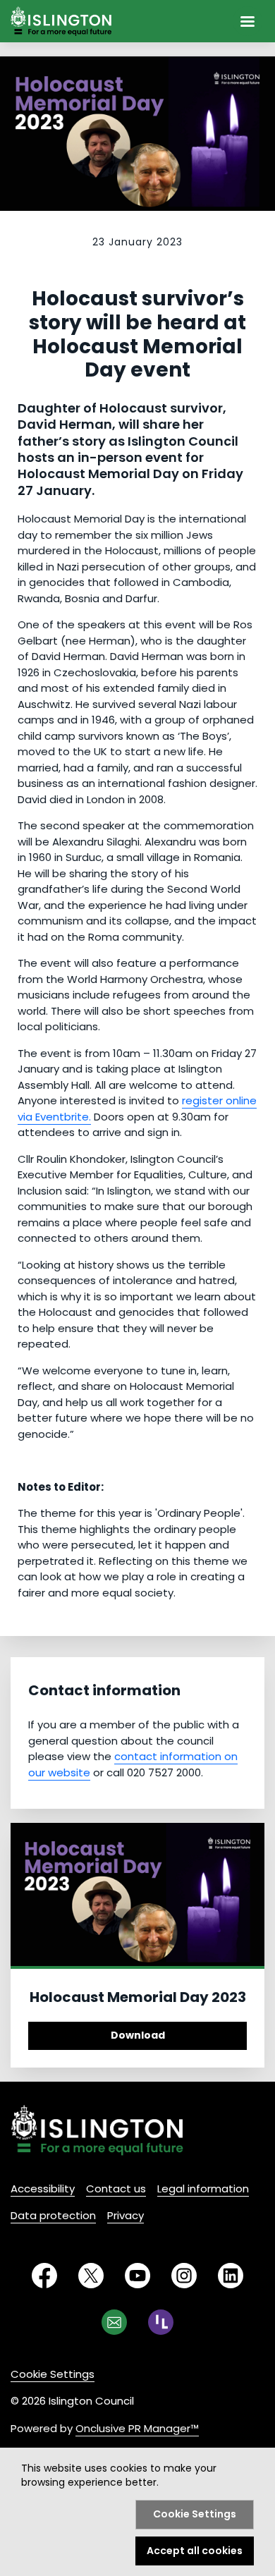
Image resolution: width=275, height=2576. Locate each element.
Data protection (53, 2215)
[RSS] (161, 2322)
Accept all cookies (195, 2551)
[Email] (114, 2322)
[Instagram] (184, 2276)
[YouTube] (137, 2276)
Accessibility (43, 2189)
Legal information (203, 2189)
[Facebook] (44, 2276)
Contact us (116, 2189)
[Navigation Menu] (248, 21)
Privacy (126, 2215)
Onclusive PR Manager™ (137, 2428)
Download (138, 2035)
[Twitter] (91, 2276)
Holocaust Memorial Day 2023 (138, 1997)
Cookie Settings (53, 2374)
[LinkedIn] (231, 2276)
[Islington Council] (97, 2130)
